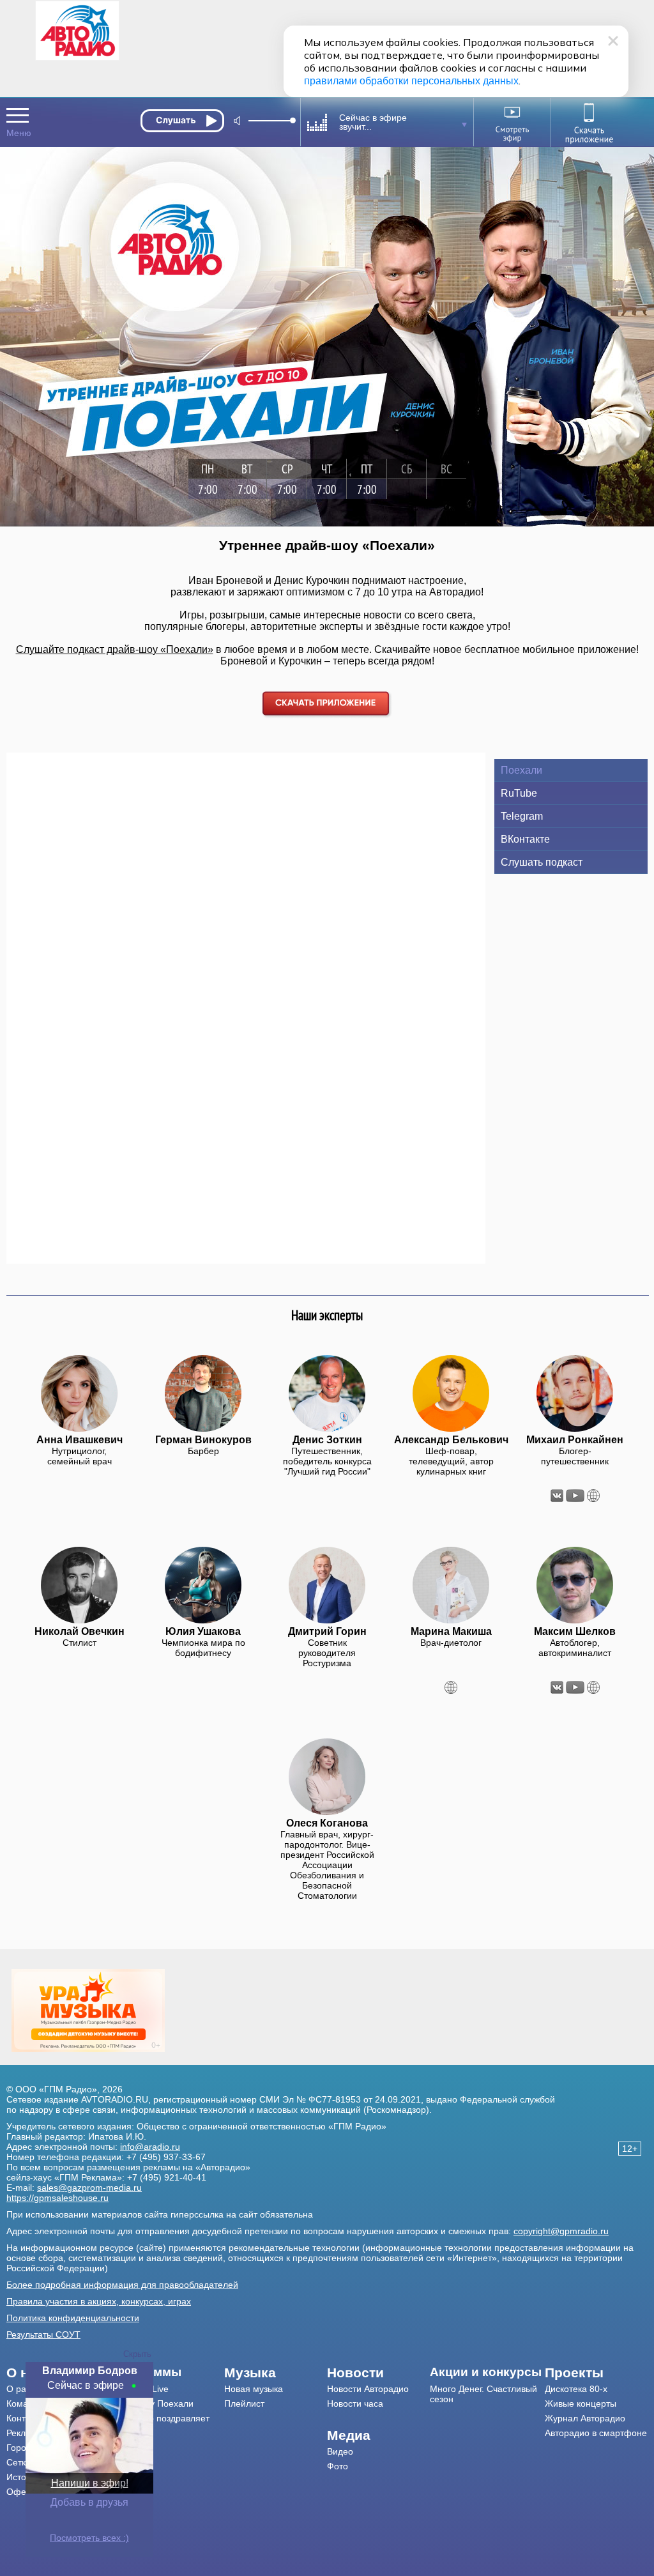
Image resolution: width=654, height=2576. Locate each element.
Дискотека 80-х (576, 2389)
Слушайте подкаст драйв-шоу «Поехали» (115, 649)
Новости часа (355, 2403)
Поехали (521, 770)
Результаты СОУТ (43, 2334)
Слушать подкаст (542, 862)
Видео (340, 2451)
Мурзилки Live (139, 2389)
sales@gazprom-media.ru (89, 2188)
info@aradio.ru (150, 2147)
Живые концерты (581, 2403)
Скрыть (137, 2354)
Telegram (522, 816)
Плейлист (244, 2403)
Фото (338, 2466)
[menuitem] (167, 2372)
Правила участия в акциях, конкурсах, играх (99, 2301)
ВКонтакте (525, 839)
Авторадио (596, 2433)
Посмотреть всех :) (89, 2538)
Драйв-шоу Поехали (151, 2403)
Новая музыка (254, 2389)
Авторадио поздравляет (159, 2418)
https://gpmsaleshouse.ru (57, 2198)
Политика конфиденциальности (73, 2318)
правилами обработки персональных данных (411, 81)
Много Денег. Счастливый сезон (483, 2394)
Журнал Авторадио (585, 2418)
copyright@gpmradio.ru (561, 2231)
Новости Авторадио (368, 2389)
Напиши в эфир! (90, 2483)
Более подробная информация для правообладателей (122, 2285)
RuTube (519, 793)
